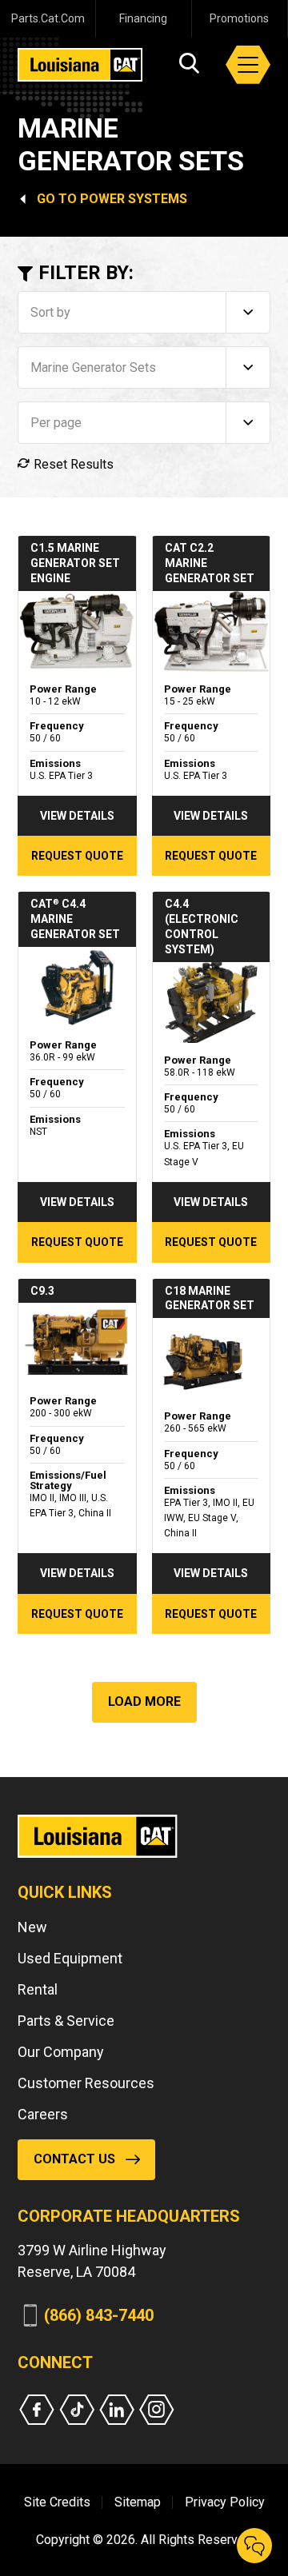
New (32, 1927)
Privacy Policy (225, 2502)
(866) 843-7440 (99, 2315)
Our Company (61, 2052)
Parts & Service (66, 2021)
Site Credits (57, 2502)
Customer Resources (86, 2083)
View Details (77, 816)
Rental (38, 1989)
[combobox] (144, 312)
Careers (43, 2114)
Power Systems (134, 199)
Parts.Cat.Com (48, 18)
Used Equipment (70, 1958)
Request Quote (77, 856)
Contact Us (74, 2159)
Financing (143, 18)
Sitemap (138, 2502)
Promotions (239, 18)
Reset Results (72, 464)
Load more (144, 1701)
